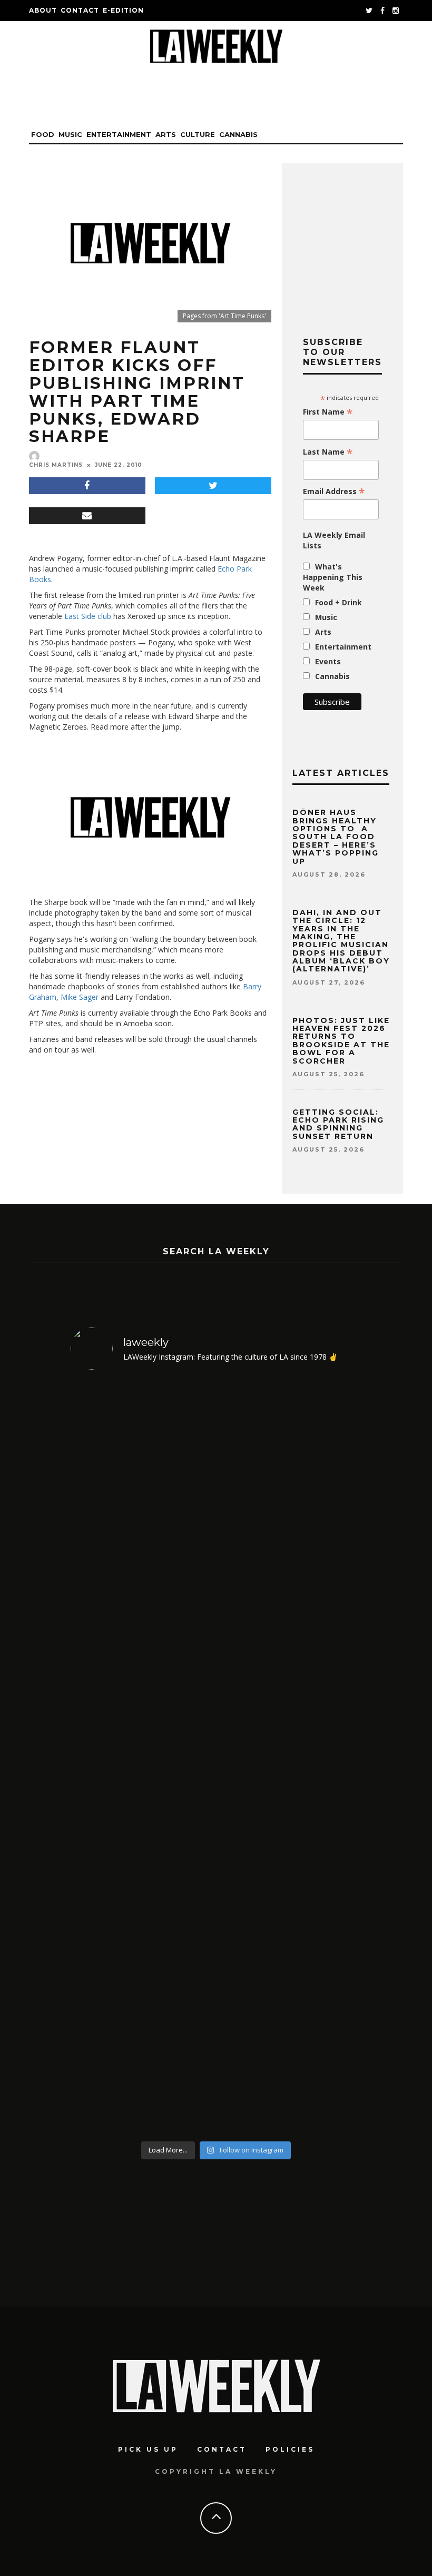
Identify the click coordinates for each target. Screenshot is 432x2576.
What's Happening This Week (333, 577)
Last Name (328, 452)
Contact (80, 10)
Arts (166, 134)
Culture (198, 134)
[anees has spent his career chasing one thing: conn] (105, 1757)
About (43, 10)
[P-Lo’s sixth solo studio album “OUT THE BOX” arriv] (327, 1757)
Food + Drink (338, 602)
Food (43, 134)
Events (328, 661)
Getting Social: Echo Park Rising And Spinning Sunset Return (338, 1124)
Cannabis (238, 134)
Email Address (334, 491)
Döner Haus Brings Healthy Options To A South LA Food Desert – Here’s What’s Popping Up (336, 837)
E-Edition (123, 10)
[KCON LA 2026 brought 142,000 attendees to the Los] (253, 1757)
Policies (290, 2449)
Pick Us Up (148, 2449)
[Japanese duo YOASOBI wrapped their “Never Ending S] (179, 1757)
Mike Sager (80, 997)
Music (70, 134)
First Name (328, 412)
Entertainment (119, 134)
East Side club (88, 616)
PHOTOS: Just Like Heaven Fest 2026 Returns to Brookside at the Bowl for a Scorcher (341, 1041)
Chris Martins (56, 465)
